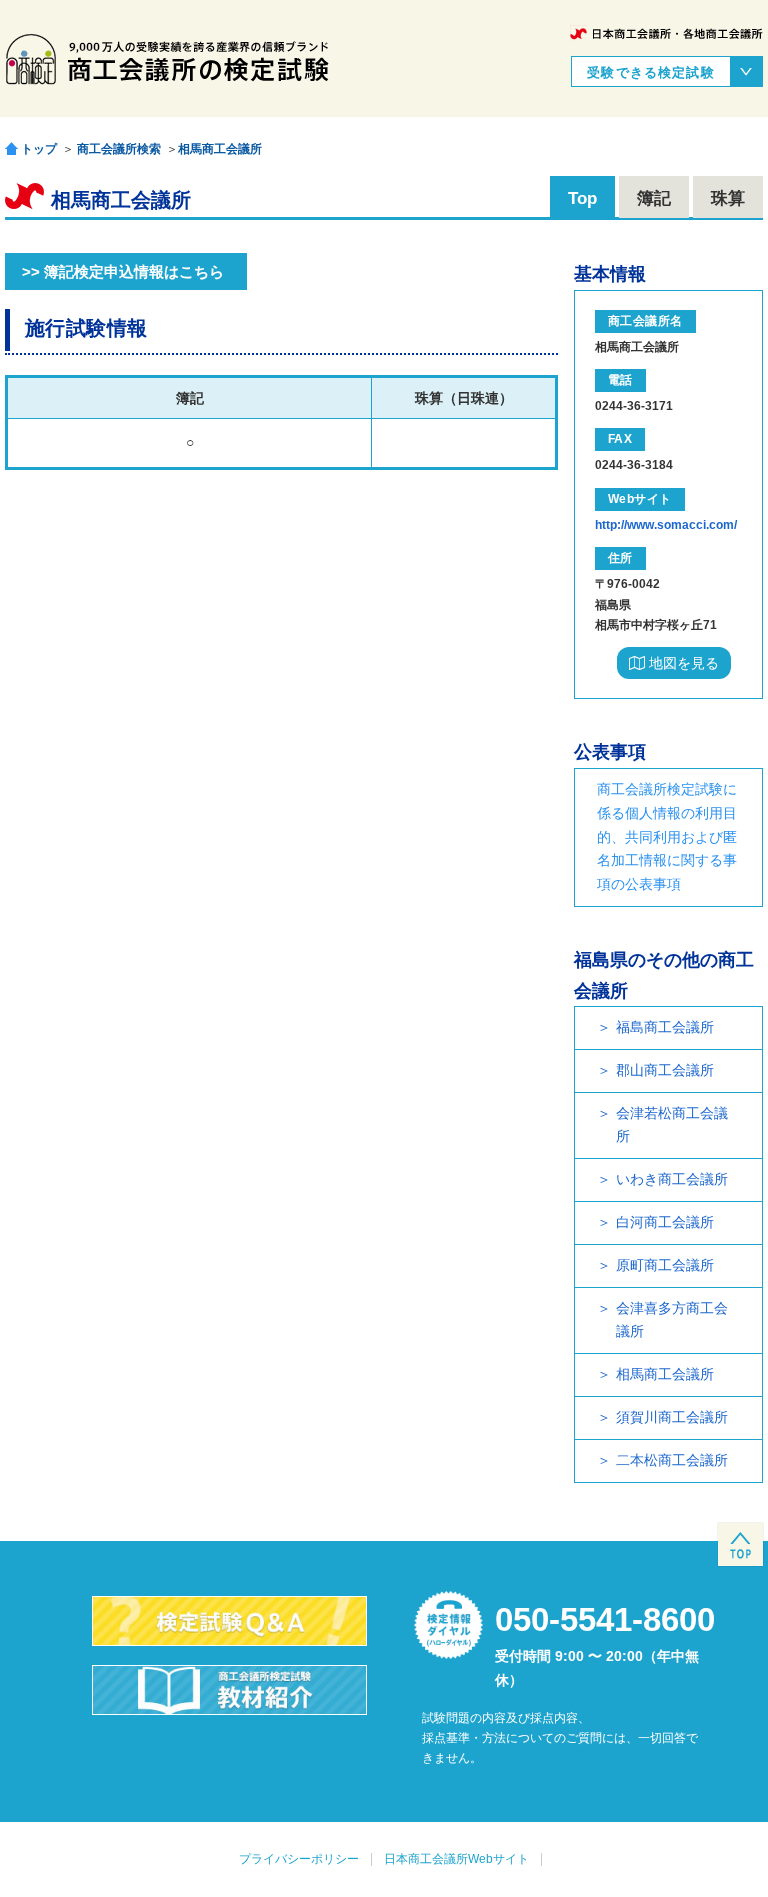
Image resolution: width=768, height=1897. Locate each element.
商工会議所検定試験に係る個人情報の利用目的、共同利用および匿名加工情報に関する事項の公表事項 (667, 836)
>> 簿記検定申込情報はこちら (123, 271)
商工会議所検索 (119, 149)
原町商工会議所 (665, 1265)
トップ (39, 148)
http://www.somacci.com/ (666, 525)
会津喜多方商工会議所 (672, 1320)
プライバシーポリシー (299, 1859)
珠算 (728, 198)
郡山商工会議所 (665, 1070)
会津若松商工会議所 (672, 1125)
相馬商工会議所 (220, 149)
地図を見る (682, 663)
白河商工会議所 (665, 1222)
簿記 (654, 198)
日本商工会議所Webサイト (456, 1859)
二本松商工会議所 (672, 1460)
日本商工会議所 (666, 33)
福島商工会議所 (665, 1027)
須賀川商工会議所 (672, 1417)
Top (582, 198)
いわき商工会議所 (672, 1179)
